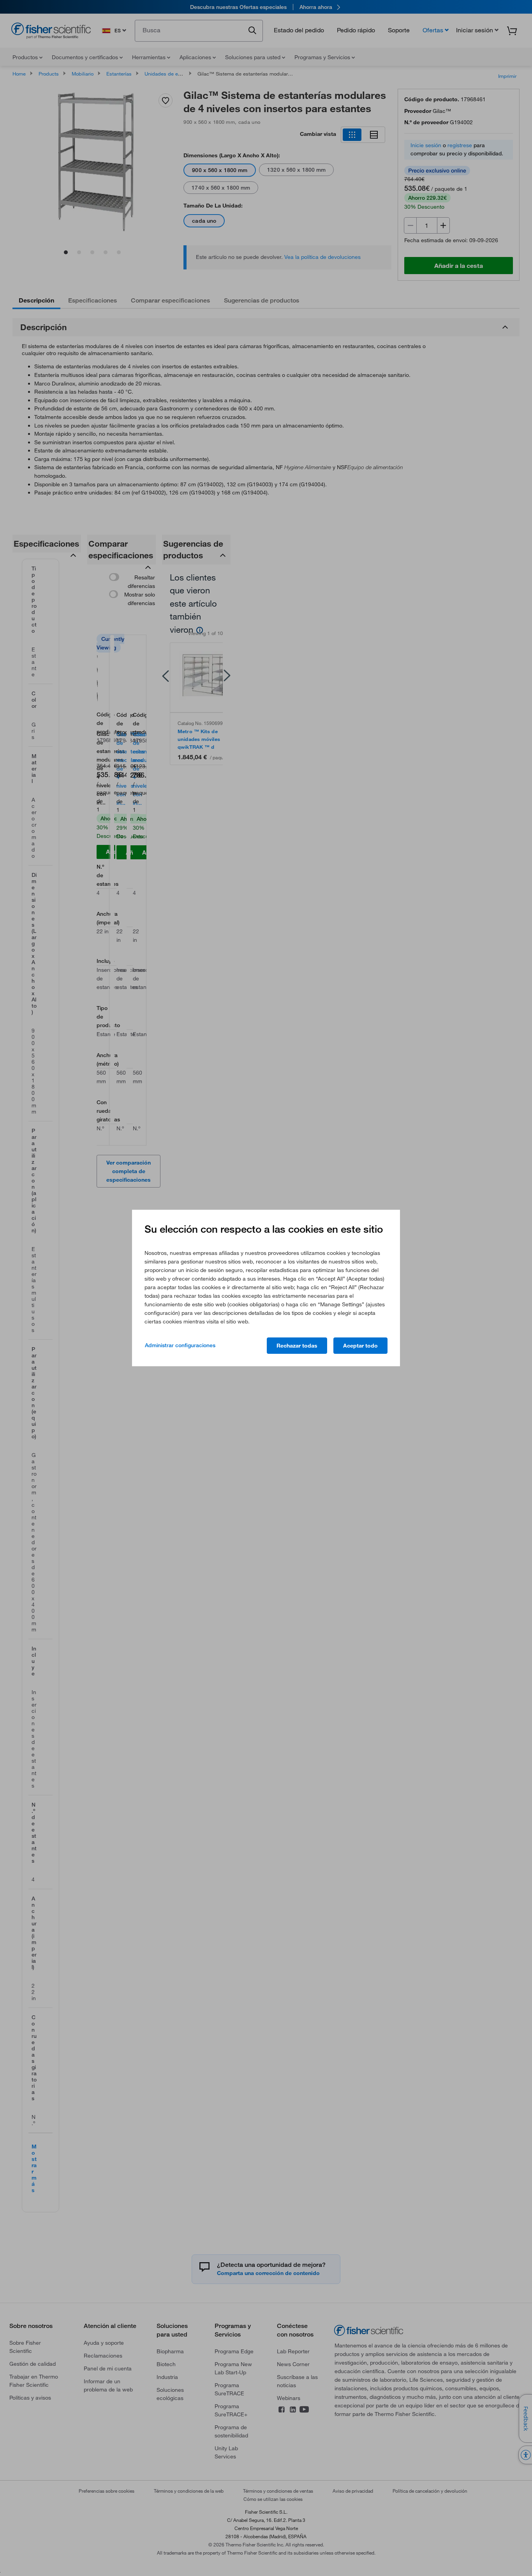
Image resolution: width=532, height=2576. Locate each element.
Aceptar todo (360, 1346)
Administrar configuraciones (180, 1345)
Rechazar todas (297, 1346)
